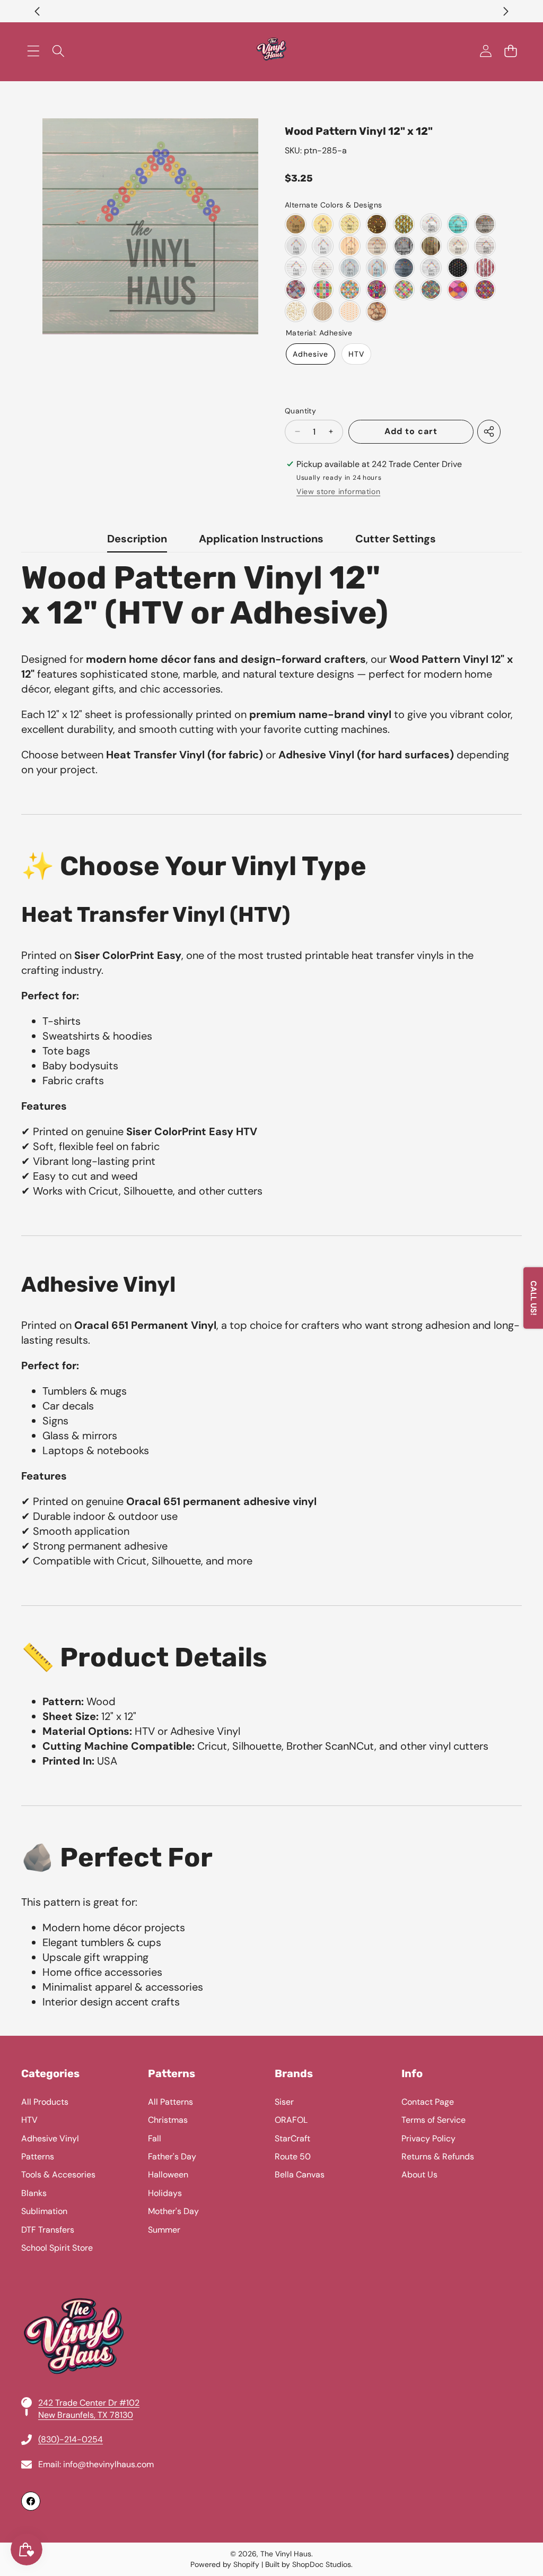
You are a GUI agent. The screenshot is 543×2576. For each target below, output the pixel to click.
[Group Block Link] (271, 2289)
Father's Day (172, 2156)
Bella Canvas (300, 2175)
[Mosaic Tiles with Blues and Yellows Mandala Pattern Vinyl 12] (350, 289)
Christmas (168, 2120)
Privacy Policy (428, 2138)
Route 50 (293, 2156)
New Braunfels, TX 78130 (86, 2415)
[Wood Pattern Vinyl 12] (431, 224)
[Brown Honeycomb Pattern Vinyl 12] (377, 224)
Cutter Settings (396, 539)
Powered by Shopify (225, 2564)
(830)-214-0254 (71, 2439)
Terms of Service (433, 2120)
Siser (284, 2102)
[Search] (58, 51)
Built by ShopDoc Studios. (309, 2564)
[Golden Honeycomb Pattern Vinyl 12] (323, 311)
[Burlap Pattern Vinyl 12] (296, 224)
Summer (164, 2230)
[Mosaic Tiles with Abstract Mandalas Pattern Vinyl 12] (377, 289)
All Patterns (170, 2102)
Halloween (168, 2175)
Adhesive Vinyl (50, 2138)
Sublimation (44, 2211)
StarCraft (292, 2138)
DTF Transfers (48, 2230)
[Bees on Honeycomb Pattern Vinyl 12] (350, 224)
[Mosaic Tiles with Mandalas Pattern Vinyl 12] (296, 289)
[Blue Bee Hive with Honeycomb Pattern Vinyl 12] (404, 224)
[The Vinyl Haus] (271, 51)
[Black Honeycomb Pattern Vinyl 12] (458, 268)
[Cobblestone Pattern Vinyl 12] (350, 311)
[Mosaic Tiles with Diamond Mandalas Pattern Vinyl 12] (485, 289)
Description (137, 539)
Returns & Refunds (438, 2156)
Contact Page (428, 2102)
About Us (419, 2175)
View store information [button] (338, 491)
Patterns (38, 2156)
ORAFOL (291, 2120)
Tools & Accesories (58, 2175)
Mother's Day (173, 2211)
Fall (155, 2138)
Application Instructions (261, 539)
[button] (37, 11)
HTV (356, 354)
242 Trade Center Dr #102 (89, 2403)
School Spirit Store (57, 2248)
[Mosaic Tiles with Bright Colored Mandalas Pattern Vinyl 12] (323, 289)
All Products (45, 2102)
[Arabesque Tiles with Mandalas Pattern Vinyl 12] (458, 289)
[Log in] (485, 51)
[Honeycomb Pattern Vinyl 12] (323, 224)
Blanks (34, 2193)
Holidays (165, 2193)
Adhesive (310, 354)
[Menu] (33, 51)
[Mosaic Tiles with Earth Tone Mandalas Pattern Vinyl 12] (431, 289)
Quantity (300, 411)
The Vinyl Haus (286, 2554)
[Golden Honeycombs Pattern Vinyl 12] (296, 311)
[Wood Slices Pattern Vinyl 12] (377, 311)
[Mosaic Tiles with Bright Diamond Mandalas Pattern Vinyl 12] (404, 289)
